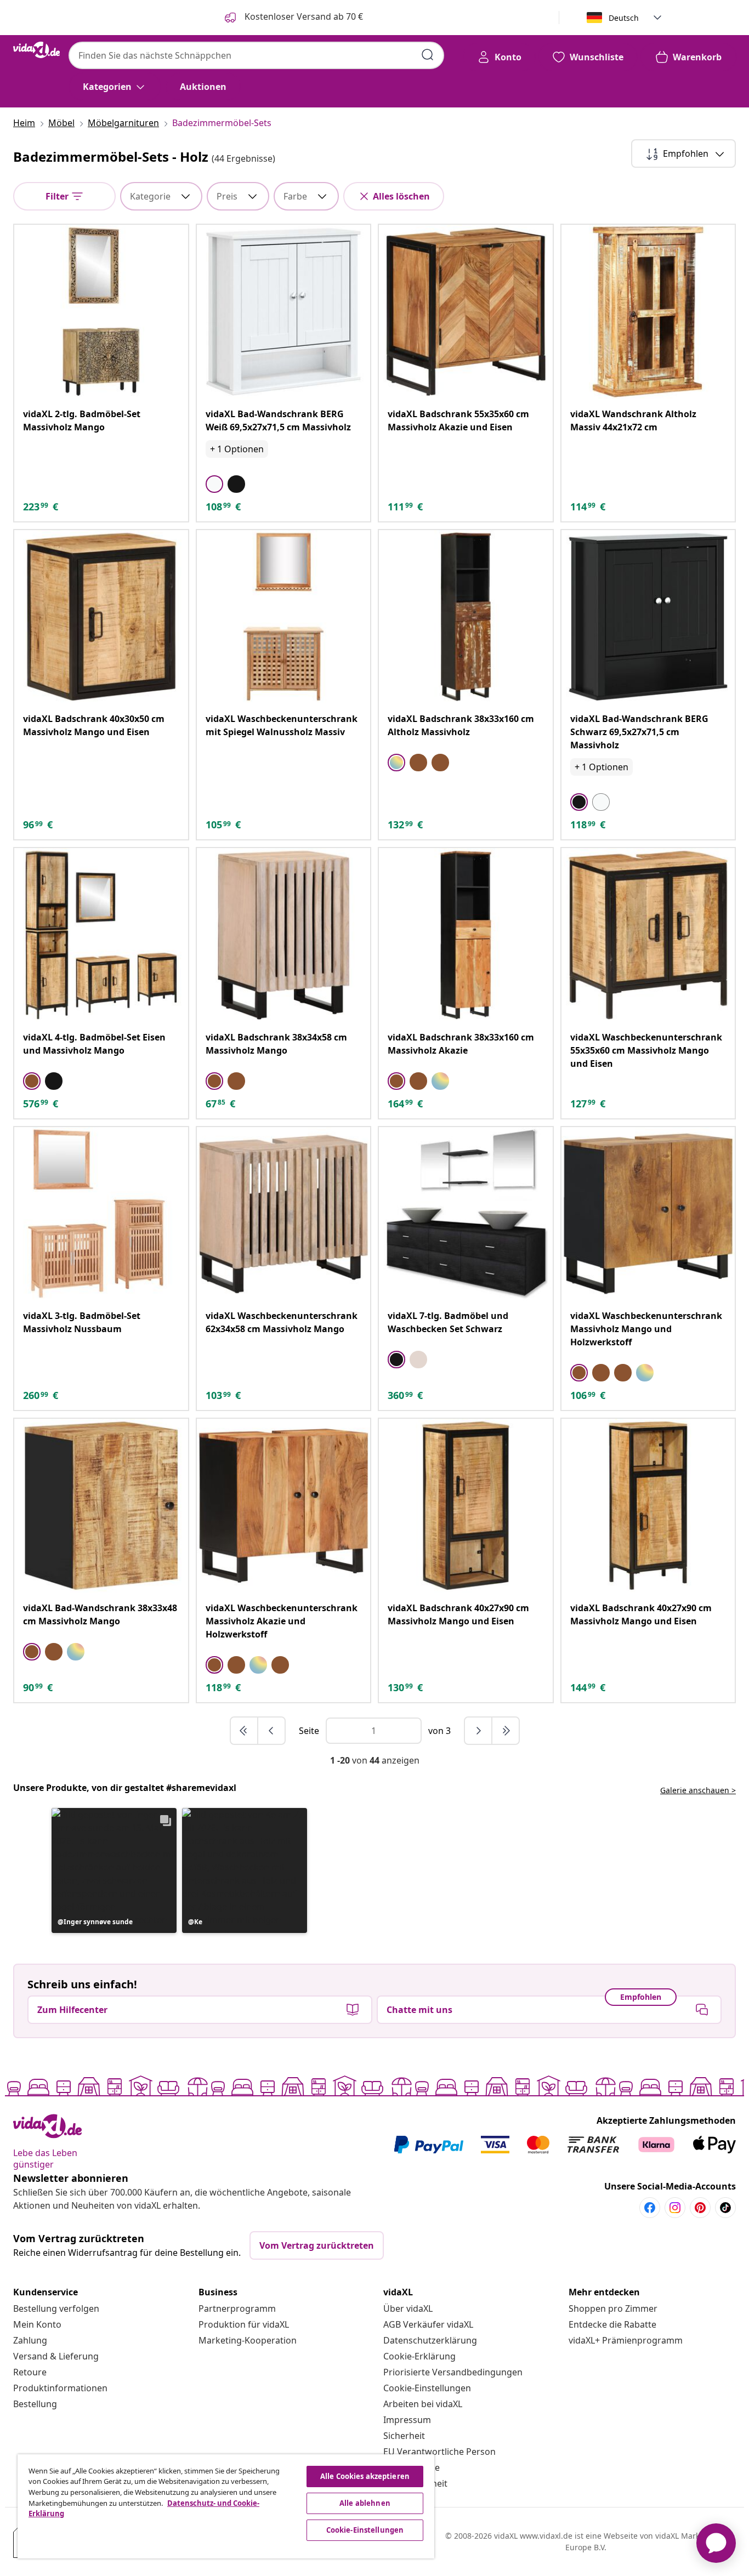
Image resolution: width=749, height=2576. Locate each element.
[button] (114, 1870)
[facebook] (650, 2208)
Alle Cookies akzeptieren (365, 2476)
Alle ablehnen (365, 2503)
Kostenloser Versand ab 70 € (303, 16)
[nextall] (506, 1731)
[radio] (214, 484)
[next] (479, 1731)
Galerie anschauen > (698, 1790)
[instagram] (675, 2208)
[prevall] (245, 1731)
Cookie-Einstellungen (427, 2388)
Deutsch (624, 18)
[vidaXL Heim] (36, 50)
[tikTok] (725, 2208)
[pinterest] (700, 2208)
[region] (226, 2506)
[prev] (271, 1731)
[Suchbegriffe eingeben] (428, 55)
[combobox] (256, 55)
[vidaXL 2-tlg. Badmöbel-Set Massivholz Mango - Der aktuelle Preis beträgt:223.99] (101, 312)
